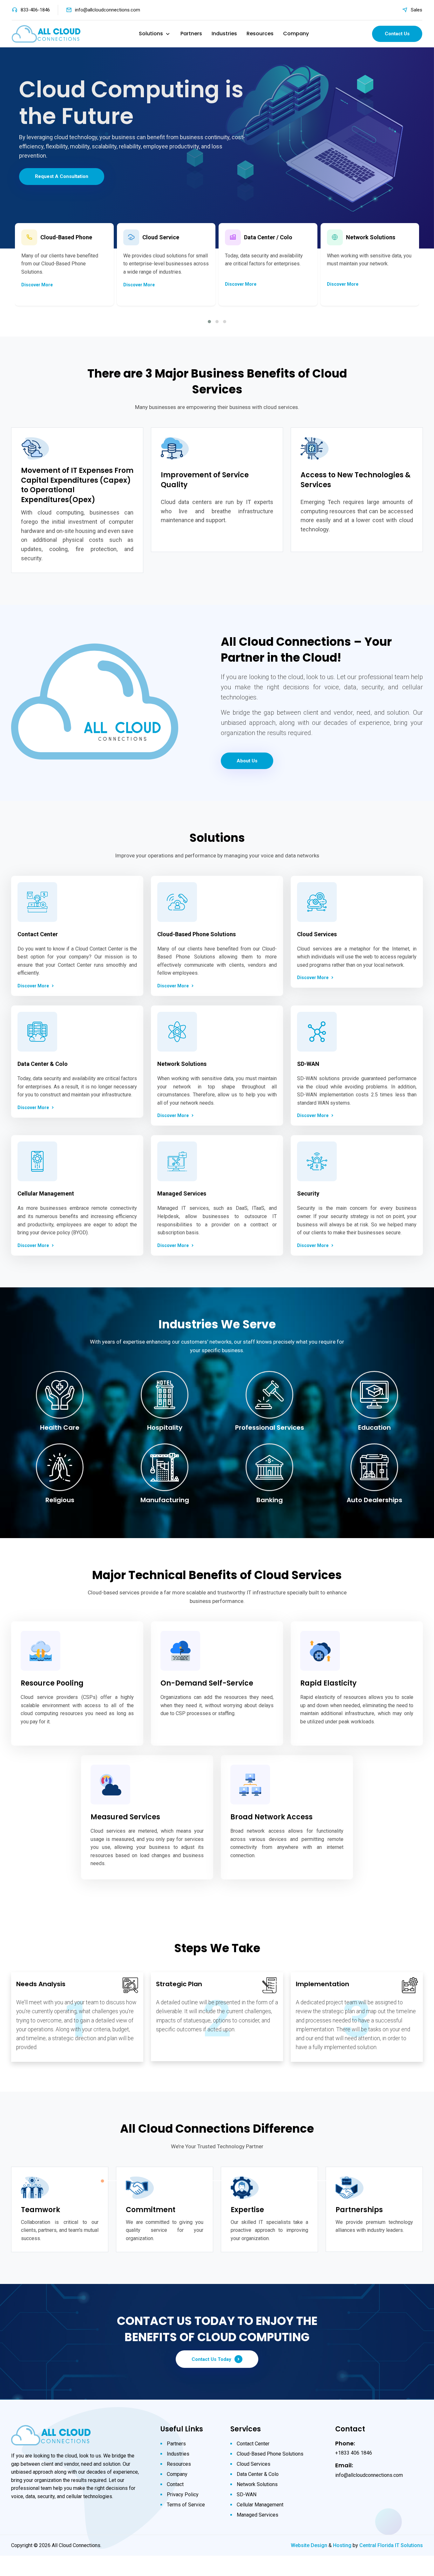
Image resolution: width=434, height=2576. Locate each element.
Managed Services (258, 2515)
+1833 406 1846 (354, 2453)
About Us (247, 761)
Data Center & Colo (258, 2474)
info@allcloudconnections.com (108, 10)
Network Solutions (257, 2484)
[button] (209, 322)
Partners (191, 34)
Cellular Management (260, 2505)
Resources (260, 34)
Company (296, 34)
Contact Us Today (211, 2359)
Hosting (342, 2545)
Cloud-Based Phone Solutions (270, 2454)
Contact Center (253, 2444)
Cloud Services (254, 2464)
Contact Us (397, 34)
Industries (224, 34)
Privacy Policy (183, 2494)
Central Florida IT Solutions (391, 2545)
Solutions (151, 34)
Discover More (37, 285)
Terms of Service (186, 2505)
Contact (175, 2484)
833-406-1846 (35, 10)
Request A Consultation (62, 176)
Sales (417, 10)
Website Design (309, 2545)
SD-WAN (247, 2494)
